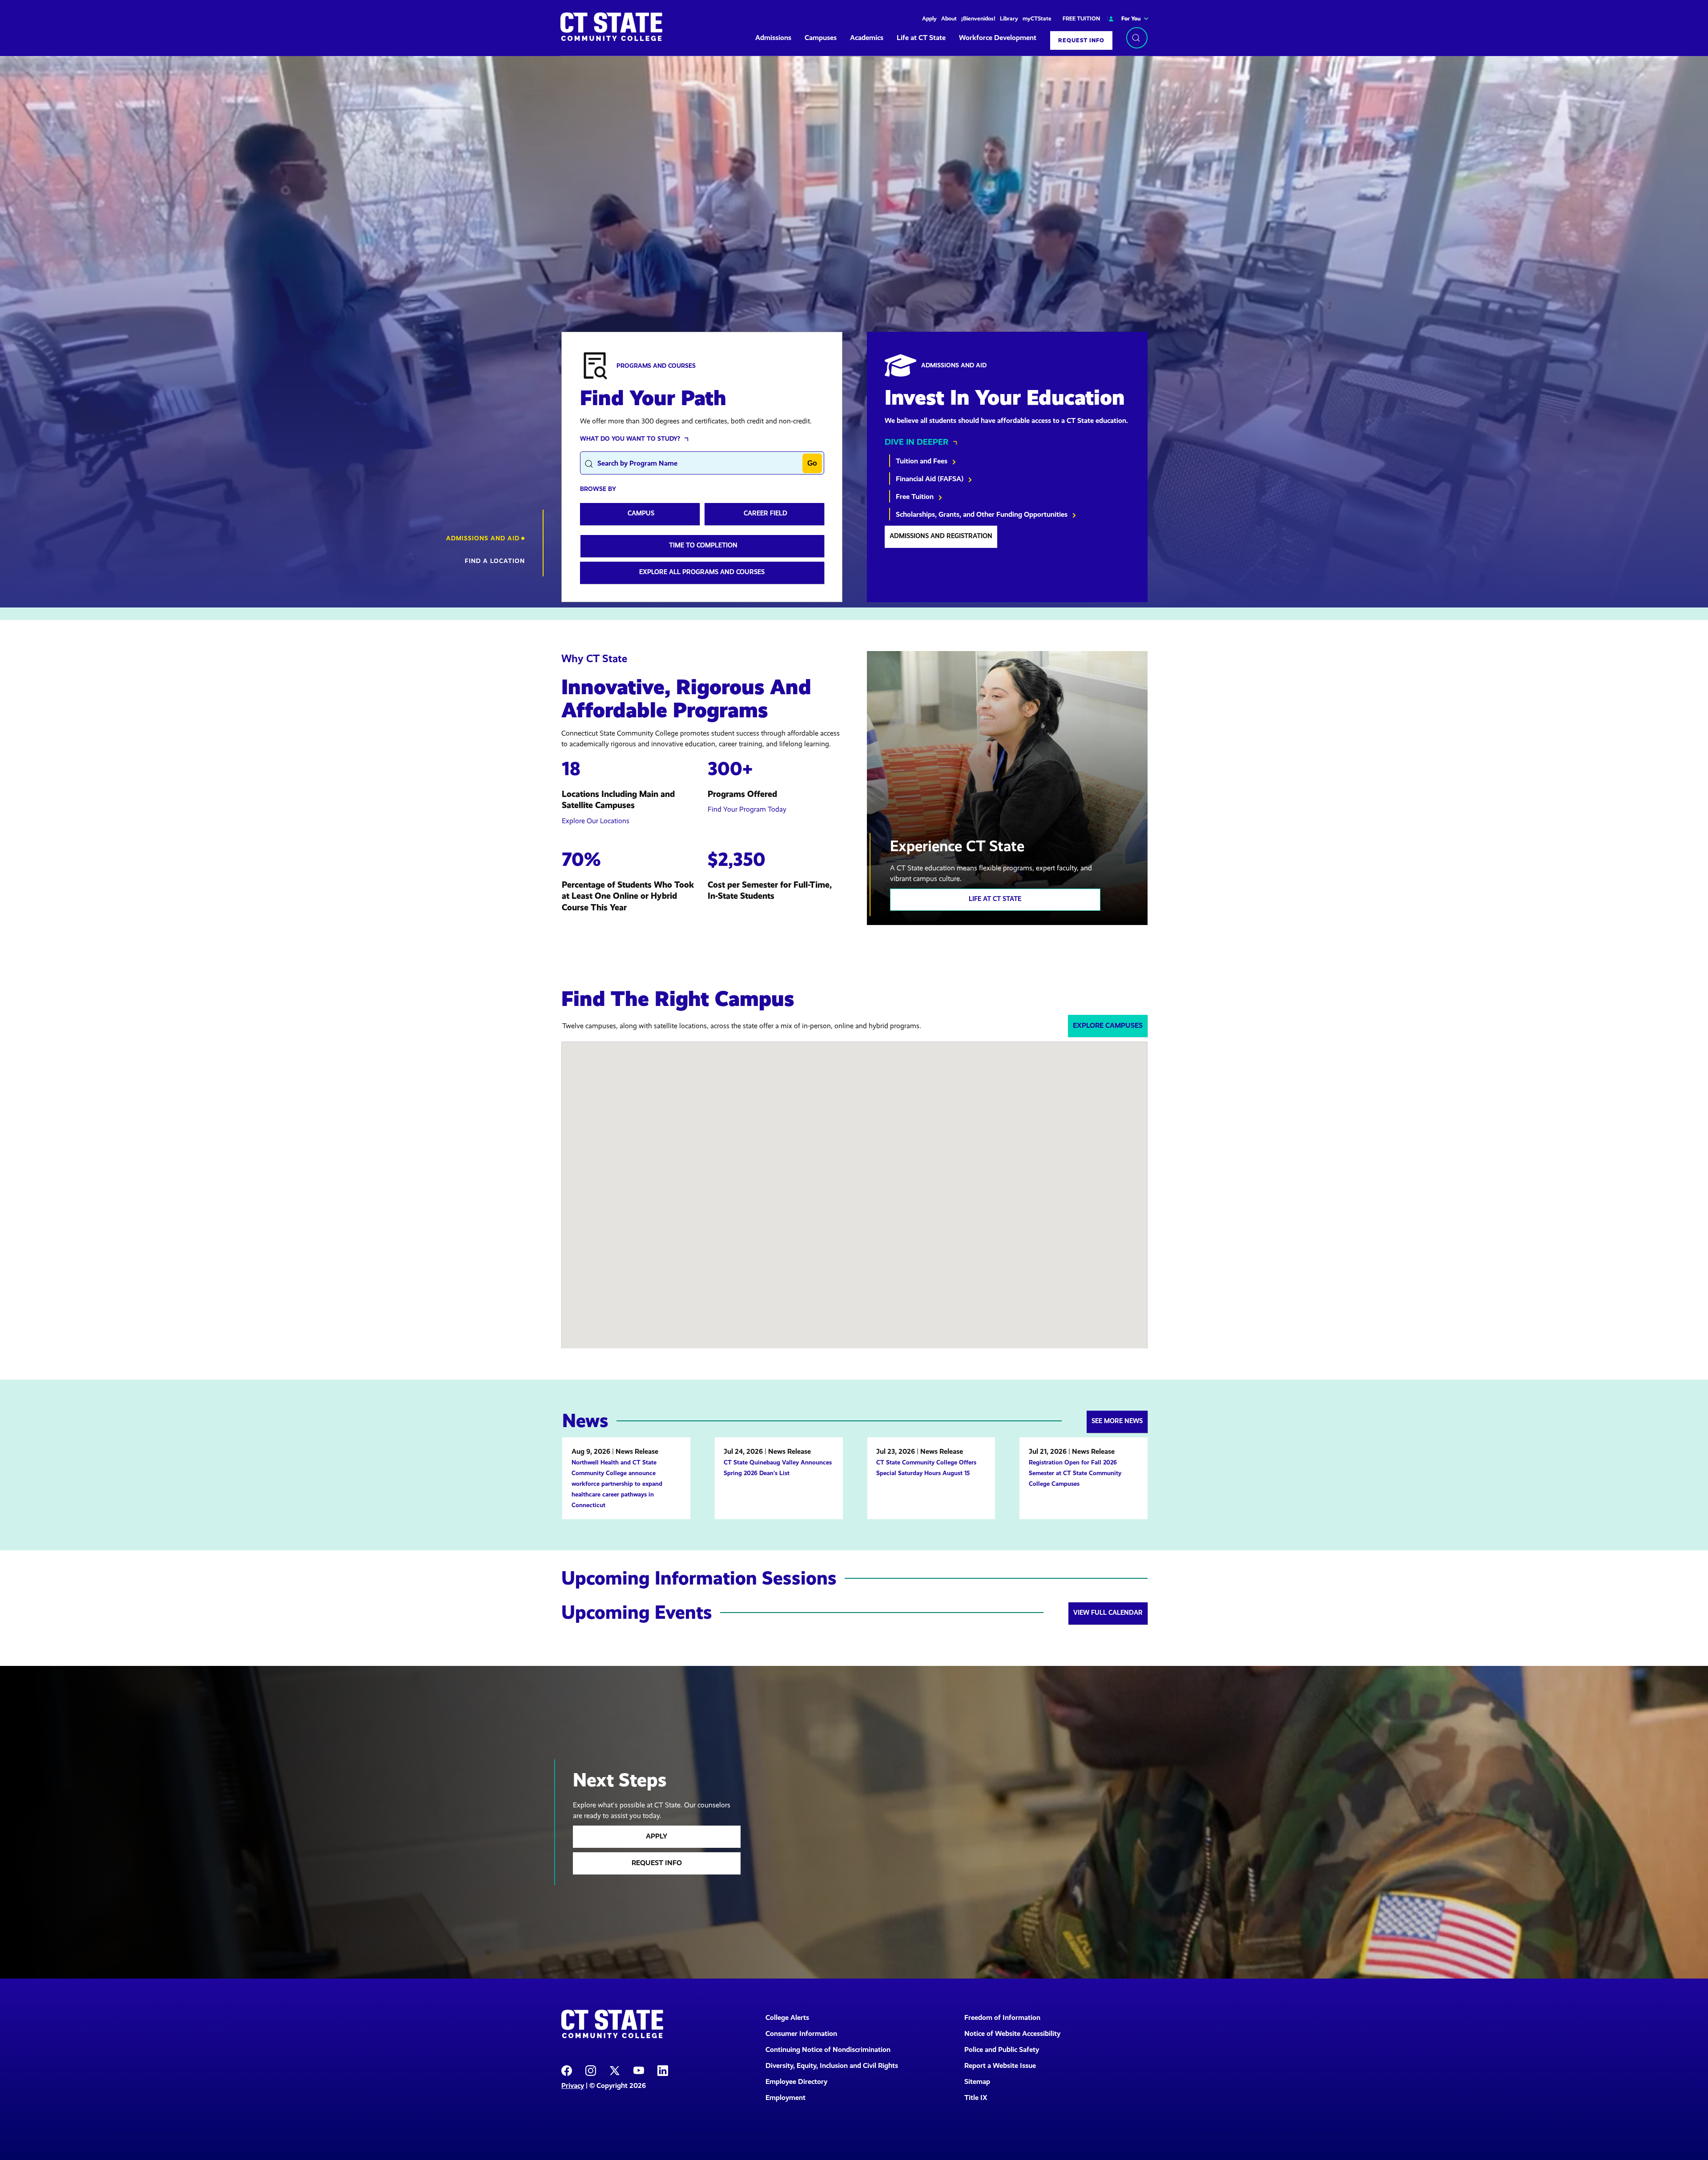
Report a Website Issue (1000, 2065)
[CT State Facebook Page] (567, 2070)
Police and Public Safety (1002, 2049)
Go (812, 463)
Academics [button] (867, 38)
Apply (929, 18)
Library (1009, 18)
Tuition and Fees (922, 461)
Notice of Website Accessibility (1012, 2033)
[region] (854, 332)
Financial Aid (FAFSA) (931, 479)
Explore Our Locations (596, 821)
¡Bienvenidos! (978, 18)
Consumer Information (801, 2033)
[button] (485, 538)
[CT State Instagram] (591, 2070)
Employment (786, 2098)
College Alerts (787, 2017)
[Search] (1137, 38)
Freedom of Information (1002, 2017)
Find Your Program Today (747, 809)
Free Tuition (916, 497)
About (949, 18)
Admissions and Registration (941, 536)
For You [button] (1131, 18)
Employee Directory (796, 2082)
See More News (1117, 1421)
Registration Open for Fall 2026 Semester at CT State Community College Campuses (1075, 1473)
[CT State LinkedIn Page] (663, 2070)
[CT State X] (615, 2070)
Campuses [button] (821, 38)
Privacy (573, 2086)
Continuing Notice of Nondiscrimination (828, 2049)
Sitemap (977, 2082)
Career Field (765, 513)
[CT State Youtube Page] (639, 2070)
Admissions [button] (773, 38)
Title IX (976, 2098)
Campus (641, 513)
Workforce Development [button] (998, 38)
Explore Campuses (1108, 1025)
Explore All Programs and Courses (702, 572)
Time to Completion (703, 545)
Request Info (1081, 40)
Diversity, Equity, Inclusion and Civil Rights (832, 2065)
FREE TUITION (1081, 18)
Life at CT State (995, 899)
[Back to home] (611, 27)
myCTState (1037, 18)
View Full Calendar (1108, 1613)
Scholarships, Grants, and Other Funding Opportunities (983, 514)
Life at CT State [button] (921, 38)
